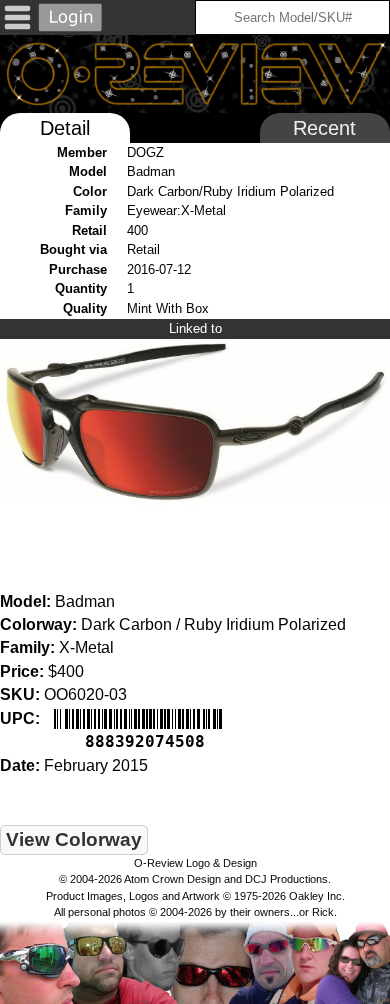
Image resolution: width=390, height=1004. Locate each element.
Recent (324, 128)
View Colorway (74, 839)
